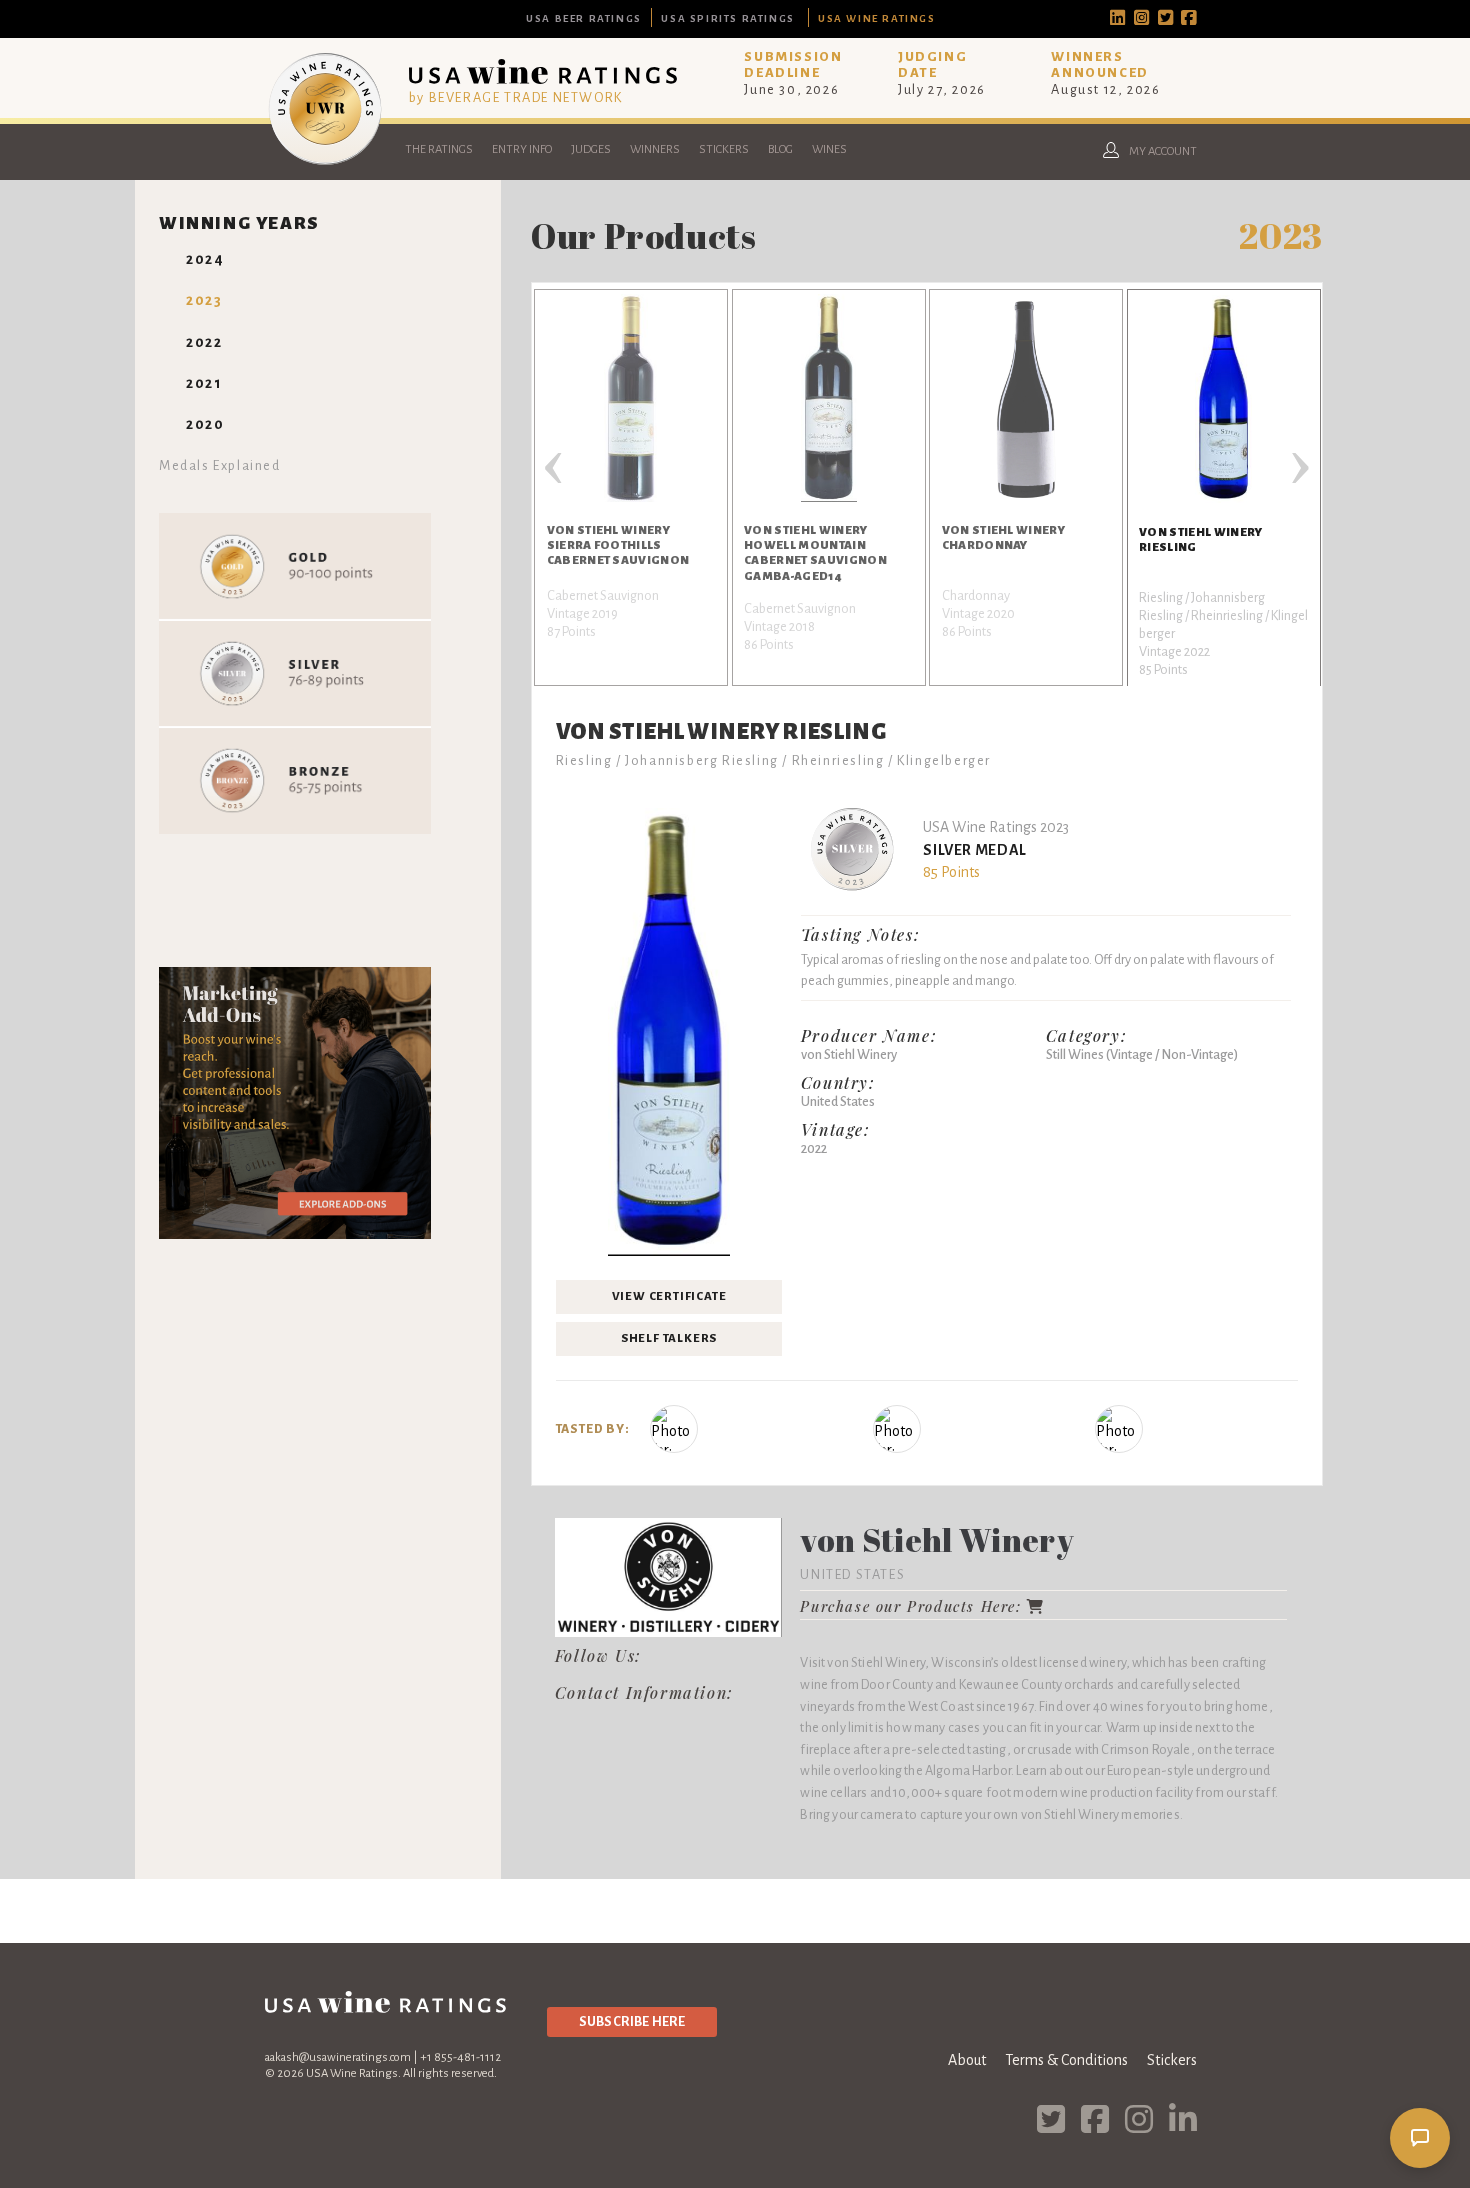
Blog (780, 149)
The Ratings (439, 149)
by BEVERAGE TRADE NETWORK (516, 97)
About (967, 2060)
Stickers (724, 149)
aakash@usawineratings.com (338, 2057)
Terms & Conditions (1066, 2060)
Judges (591, 149)
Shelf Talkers (669, 1338)
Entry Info (522, 149)
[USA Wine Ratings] (325, 164)
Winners (655, 149)
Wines (829, 149)
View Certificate (669, 1296)
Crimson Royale (1145, 1749)
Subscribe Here (632, 2021)
